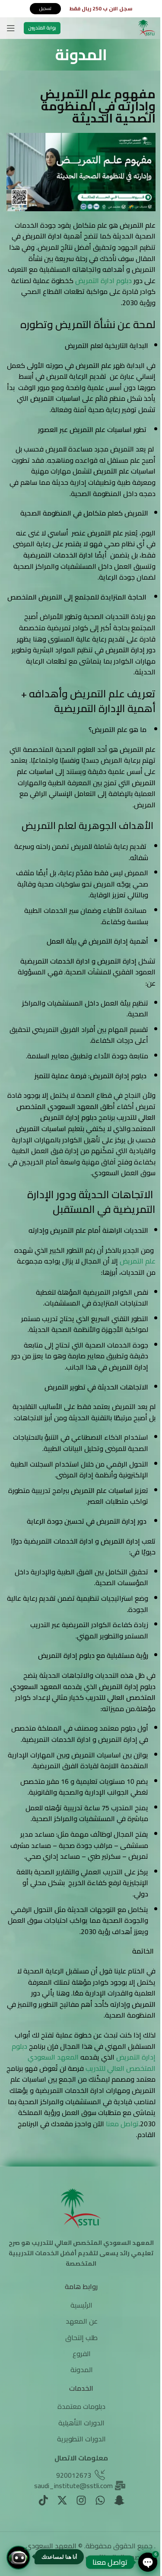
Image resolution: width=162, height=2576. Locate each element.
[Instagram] (81, 2500)
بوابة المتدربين (42, 28)
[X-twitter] (62, 2500)
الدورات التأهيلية (81, 2423)
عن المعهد (82, 2321)
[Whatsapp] (100, 2500)
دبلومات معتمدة (81, 2406)
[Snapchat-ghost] (119, 2500)
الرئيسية (81, 2305)
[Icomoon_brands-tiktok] (43, 2500)
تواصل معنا (122, 2124)
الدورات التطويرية (81, 2439)
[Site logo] (147, 27)
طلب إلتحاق (81, 2337)
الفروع (82, 2354)
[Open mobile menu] (11, 28)
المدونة (82, 2370)
